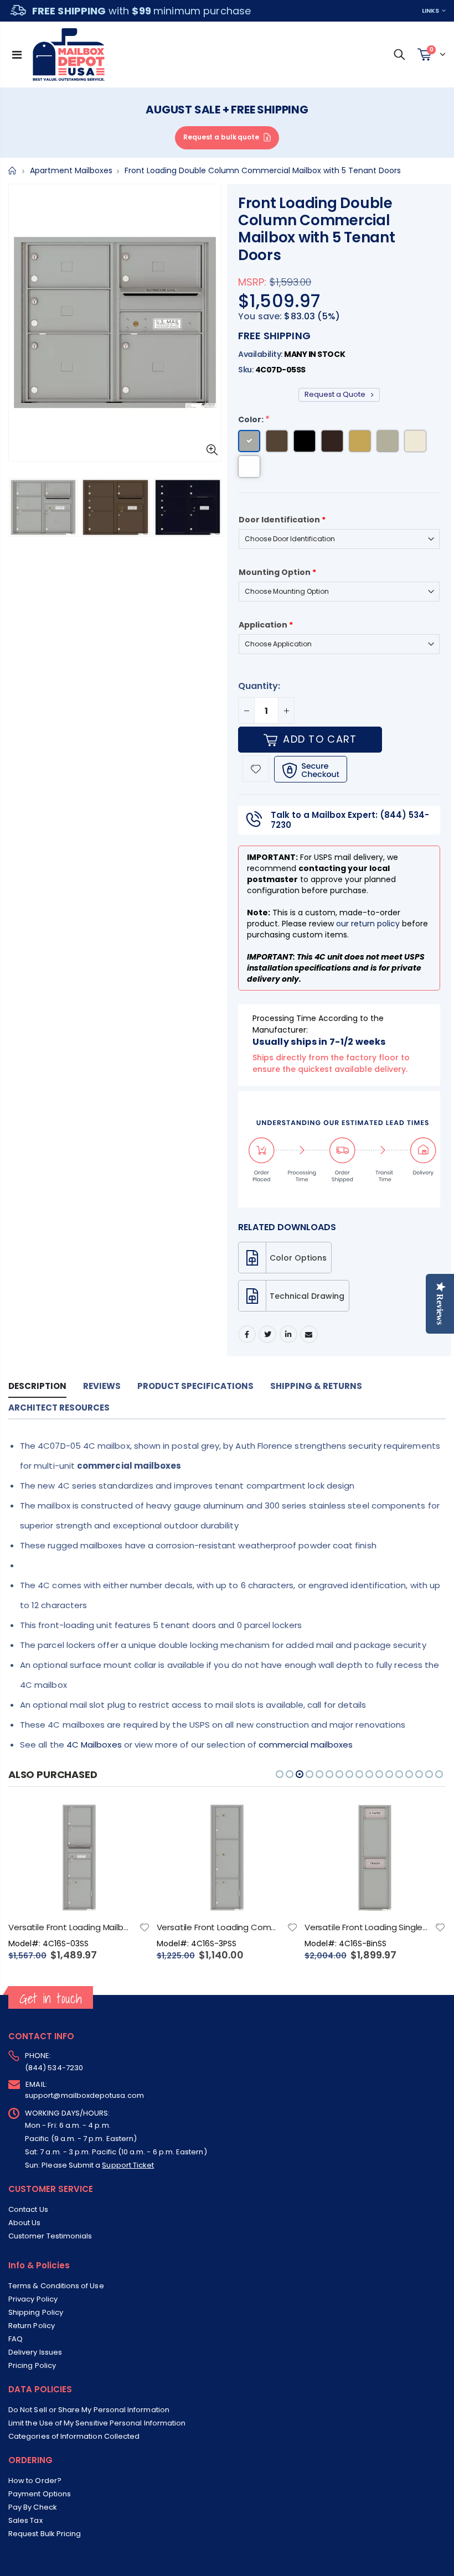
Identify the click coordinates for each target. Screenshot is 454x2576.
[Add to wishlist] (256, 769)
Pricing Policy (32, 2365)
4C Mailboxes (94, 1745)
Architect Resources (59, 1408)
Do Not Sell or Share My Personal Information (89, 2410)
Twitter (267, 1334)
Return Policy (32, 2326)
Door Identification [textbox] (282, 520)
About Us (25, 2223)
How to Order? (35, 2481)
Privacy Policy (33, 2299)
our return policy (368, 924)
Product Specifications (195, 1386)
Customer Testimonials (50, 2236)
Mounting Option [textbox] (277, 572)
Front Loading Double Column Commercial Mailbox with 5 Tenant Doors (317, 229)
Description (37, 1386)
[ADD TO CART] (132, 1821)
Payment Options (40, 2494)
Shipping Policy (36, 2312)
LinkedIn (288, 1334)
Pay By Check (33, 2507)
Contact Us (28, 2209)
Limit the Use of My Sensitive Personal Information (97, 2423)
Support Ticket (128, 2165)
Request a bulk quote (221, 137)
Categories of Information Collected (74, 2436)
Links (430, 11)
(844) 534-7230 (54, 2068)
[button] (280, 1774)
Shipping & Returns (316, 1386)
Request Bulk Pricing (45, 2534)
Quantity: (259, 686)
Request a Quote (336, 394)
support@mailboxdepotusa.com (84, 2095)
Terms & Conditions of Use (56, 2286)
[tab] (37, 1387)
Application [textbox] (266, 625)
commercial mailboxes (306, 1745)
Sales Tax (25, 2520)
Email (309, 1334)
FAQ (16, 2339)
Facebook (247, 1334)
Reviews (102, 1386)
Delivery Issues (35, 2352)
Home (12, 171)
